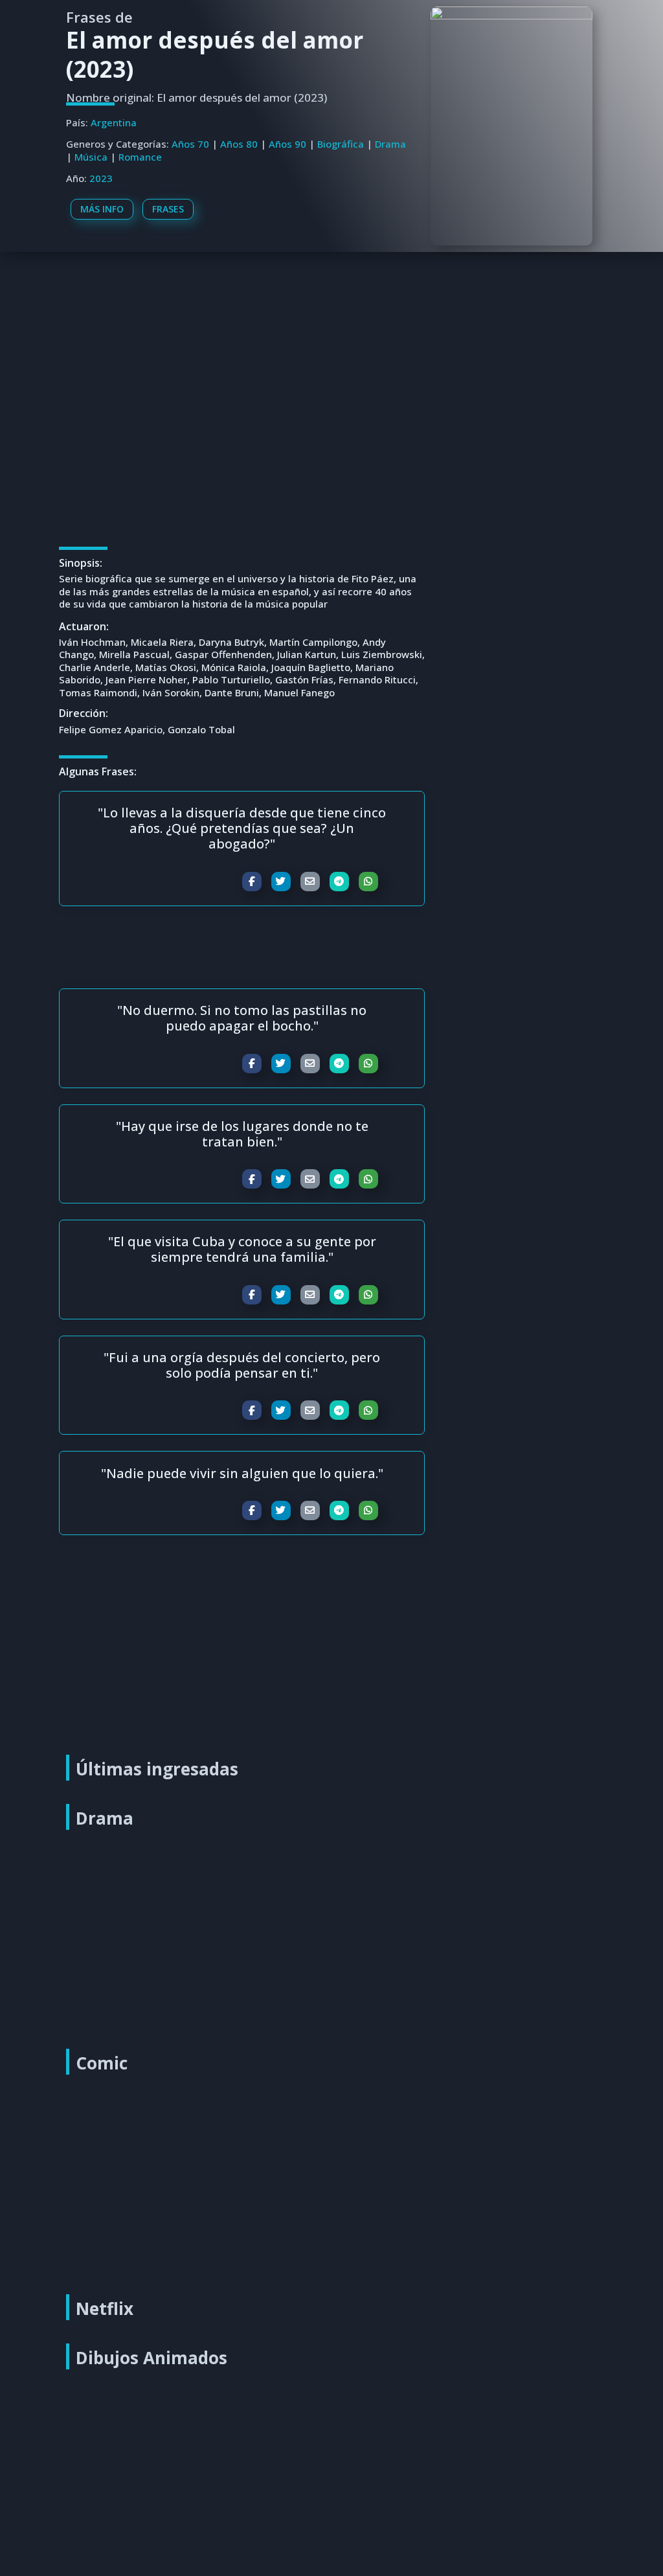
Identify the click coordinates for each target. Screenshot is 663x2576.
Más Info (102, 209)
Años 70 (190, 144)
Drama (390, 144)
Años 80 (239, 144)
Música (91, 157)
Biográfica (341, 144)
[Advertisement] (334, 347)
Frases (168, 209)
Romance (140, 157)
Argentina (114, 122)
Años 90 (287, 144)
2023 (101, 178)
